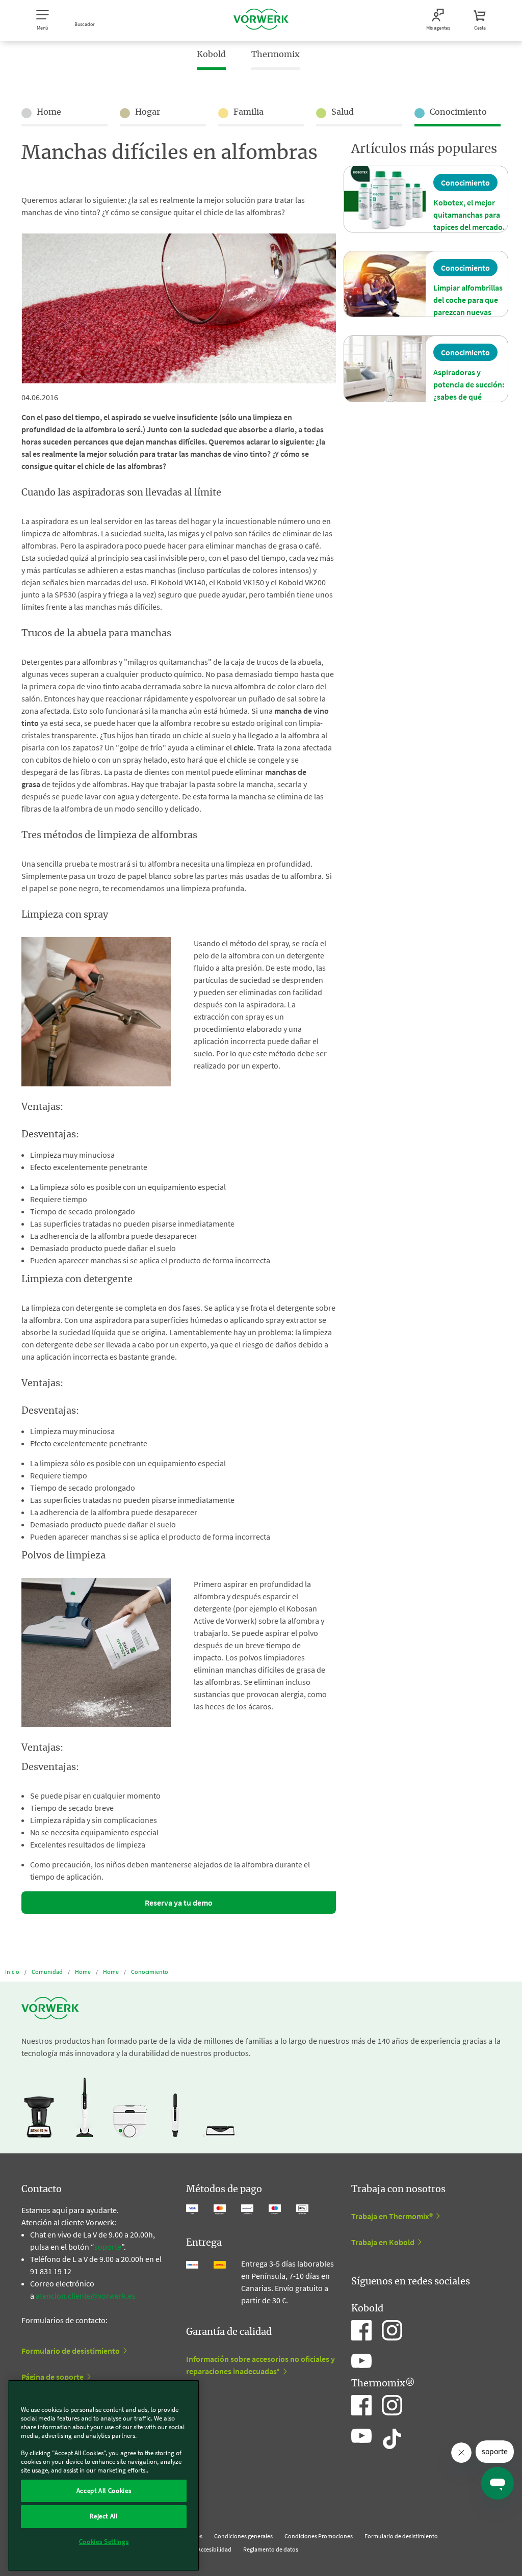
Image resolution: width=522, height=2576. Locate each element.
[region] (104, 2475)
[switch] (243, 2377)
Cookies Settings (104, 2542)
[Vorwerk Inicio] (261, 20)
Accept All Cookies (104, 2491)
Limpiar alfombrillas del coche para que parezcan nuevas (468, 300)
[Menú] (262, 2353)
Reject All (104, 2516)
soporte (108, 2247)
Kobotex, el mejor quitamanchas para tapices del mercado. (469, 215)
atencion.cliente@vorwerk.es (86, 2296)
